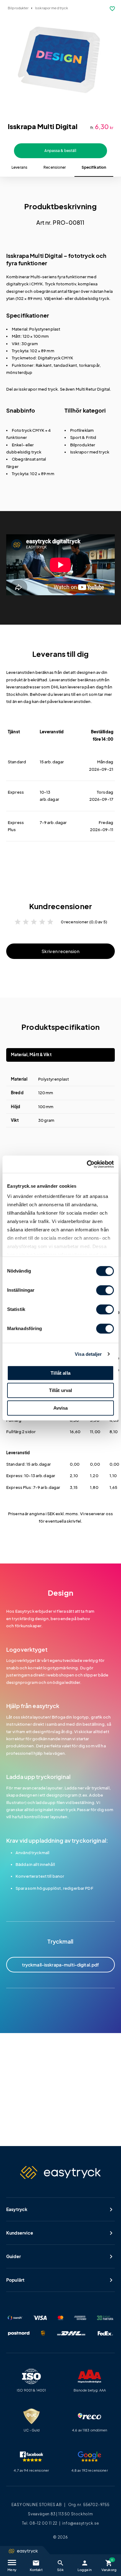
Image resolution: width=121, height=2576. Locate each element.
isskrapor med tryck (38, 389)
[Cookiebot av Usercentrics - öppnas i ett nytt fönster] (87, 1164)
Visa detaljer (88, 1354)
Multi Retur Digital (93, 389)
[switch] (105, 1290)
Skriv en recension (60, 951)
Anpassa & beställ (60, 151)
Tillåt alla (60, 1373)
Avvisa (61, 1408)
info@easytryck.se (81, 2523)
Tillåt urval (61, 1390)
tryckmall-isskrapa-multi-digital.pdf (61, 1965)
